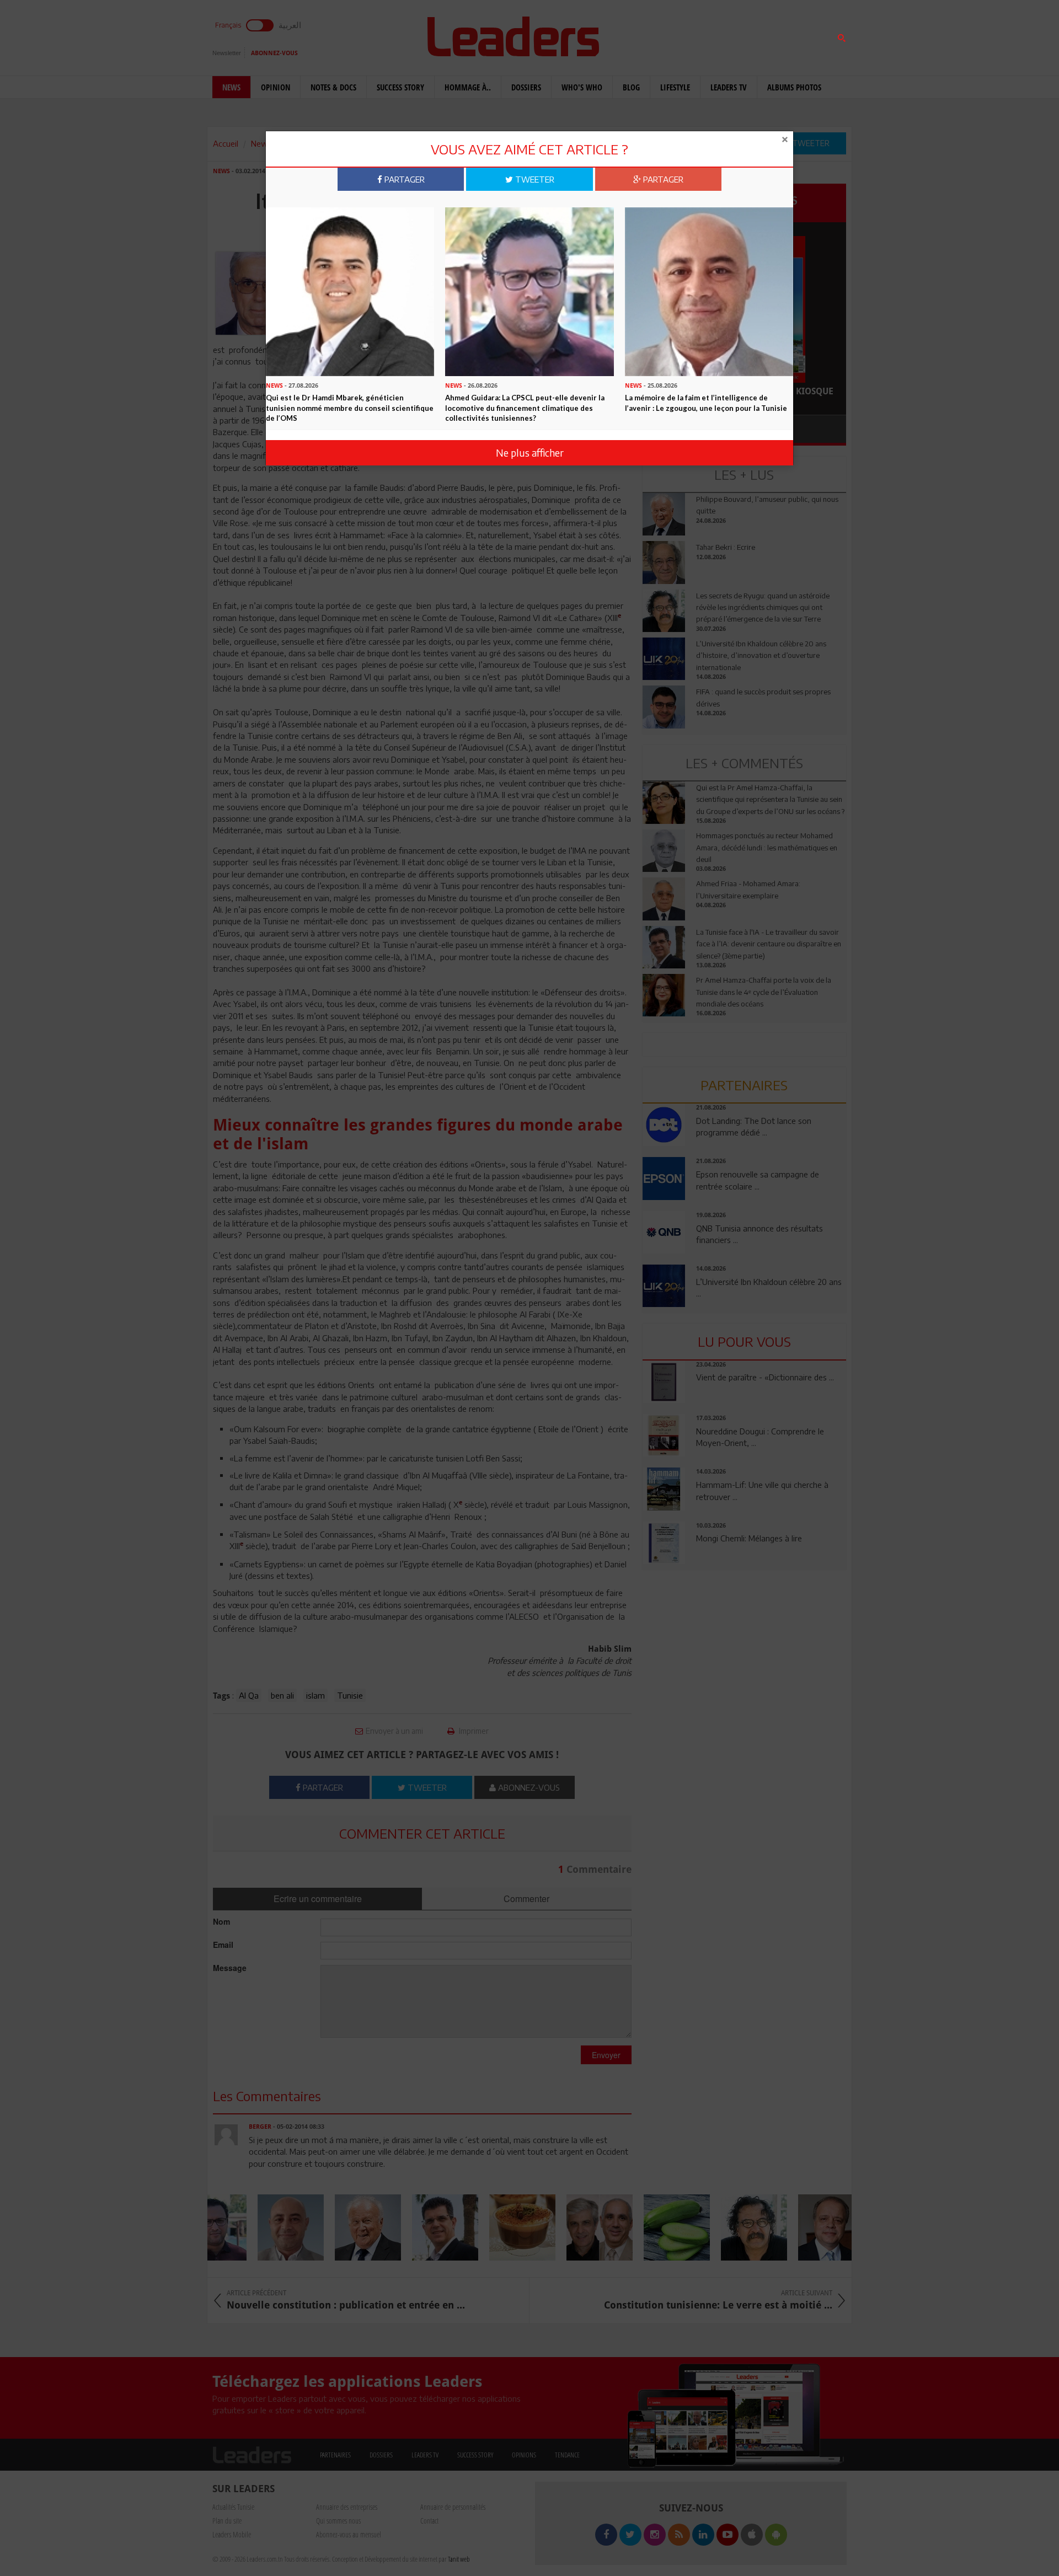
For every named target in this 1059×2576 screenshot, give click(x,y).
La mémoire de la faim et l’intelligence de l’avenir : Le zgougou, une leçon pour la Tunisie (706, 403)
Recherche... (669, 35)
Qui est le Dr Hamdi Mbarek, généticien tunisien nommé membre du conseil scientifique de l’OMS (350, 408)
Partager (403, 179)
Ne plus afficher (530, 452)
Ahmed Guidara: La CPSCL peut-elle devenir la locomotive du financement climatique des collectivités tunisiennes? (525, 408)
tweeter (534, 179)
